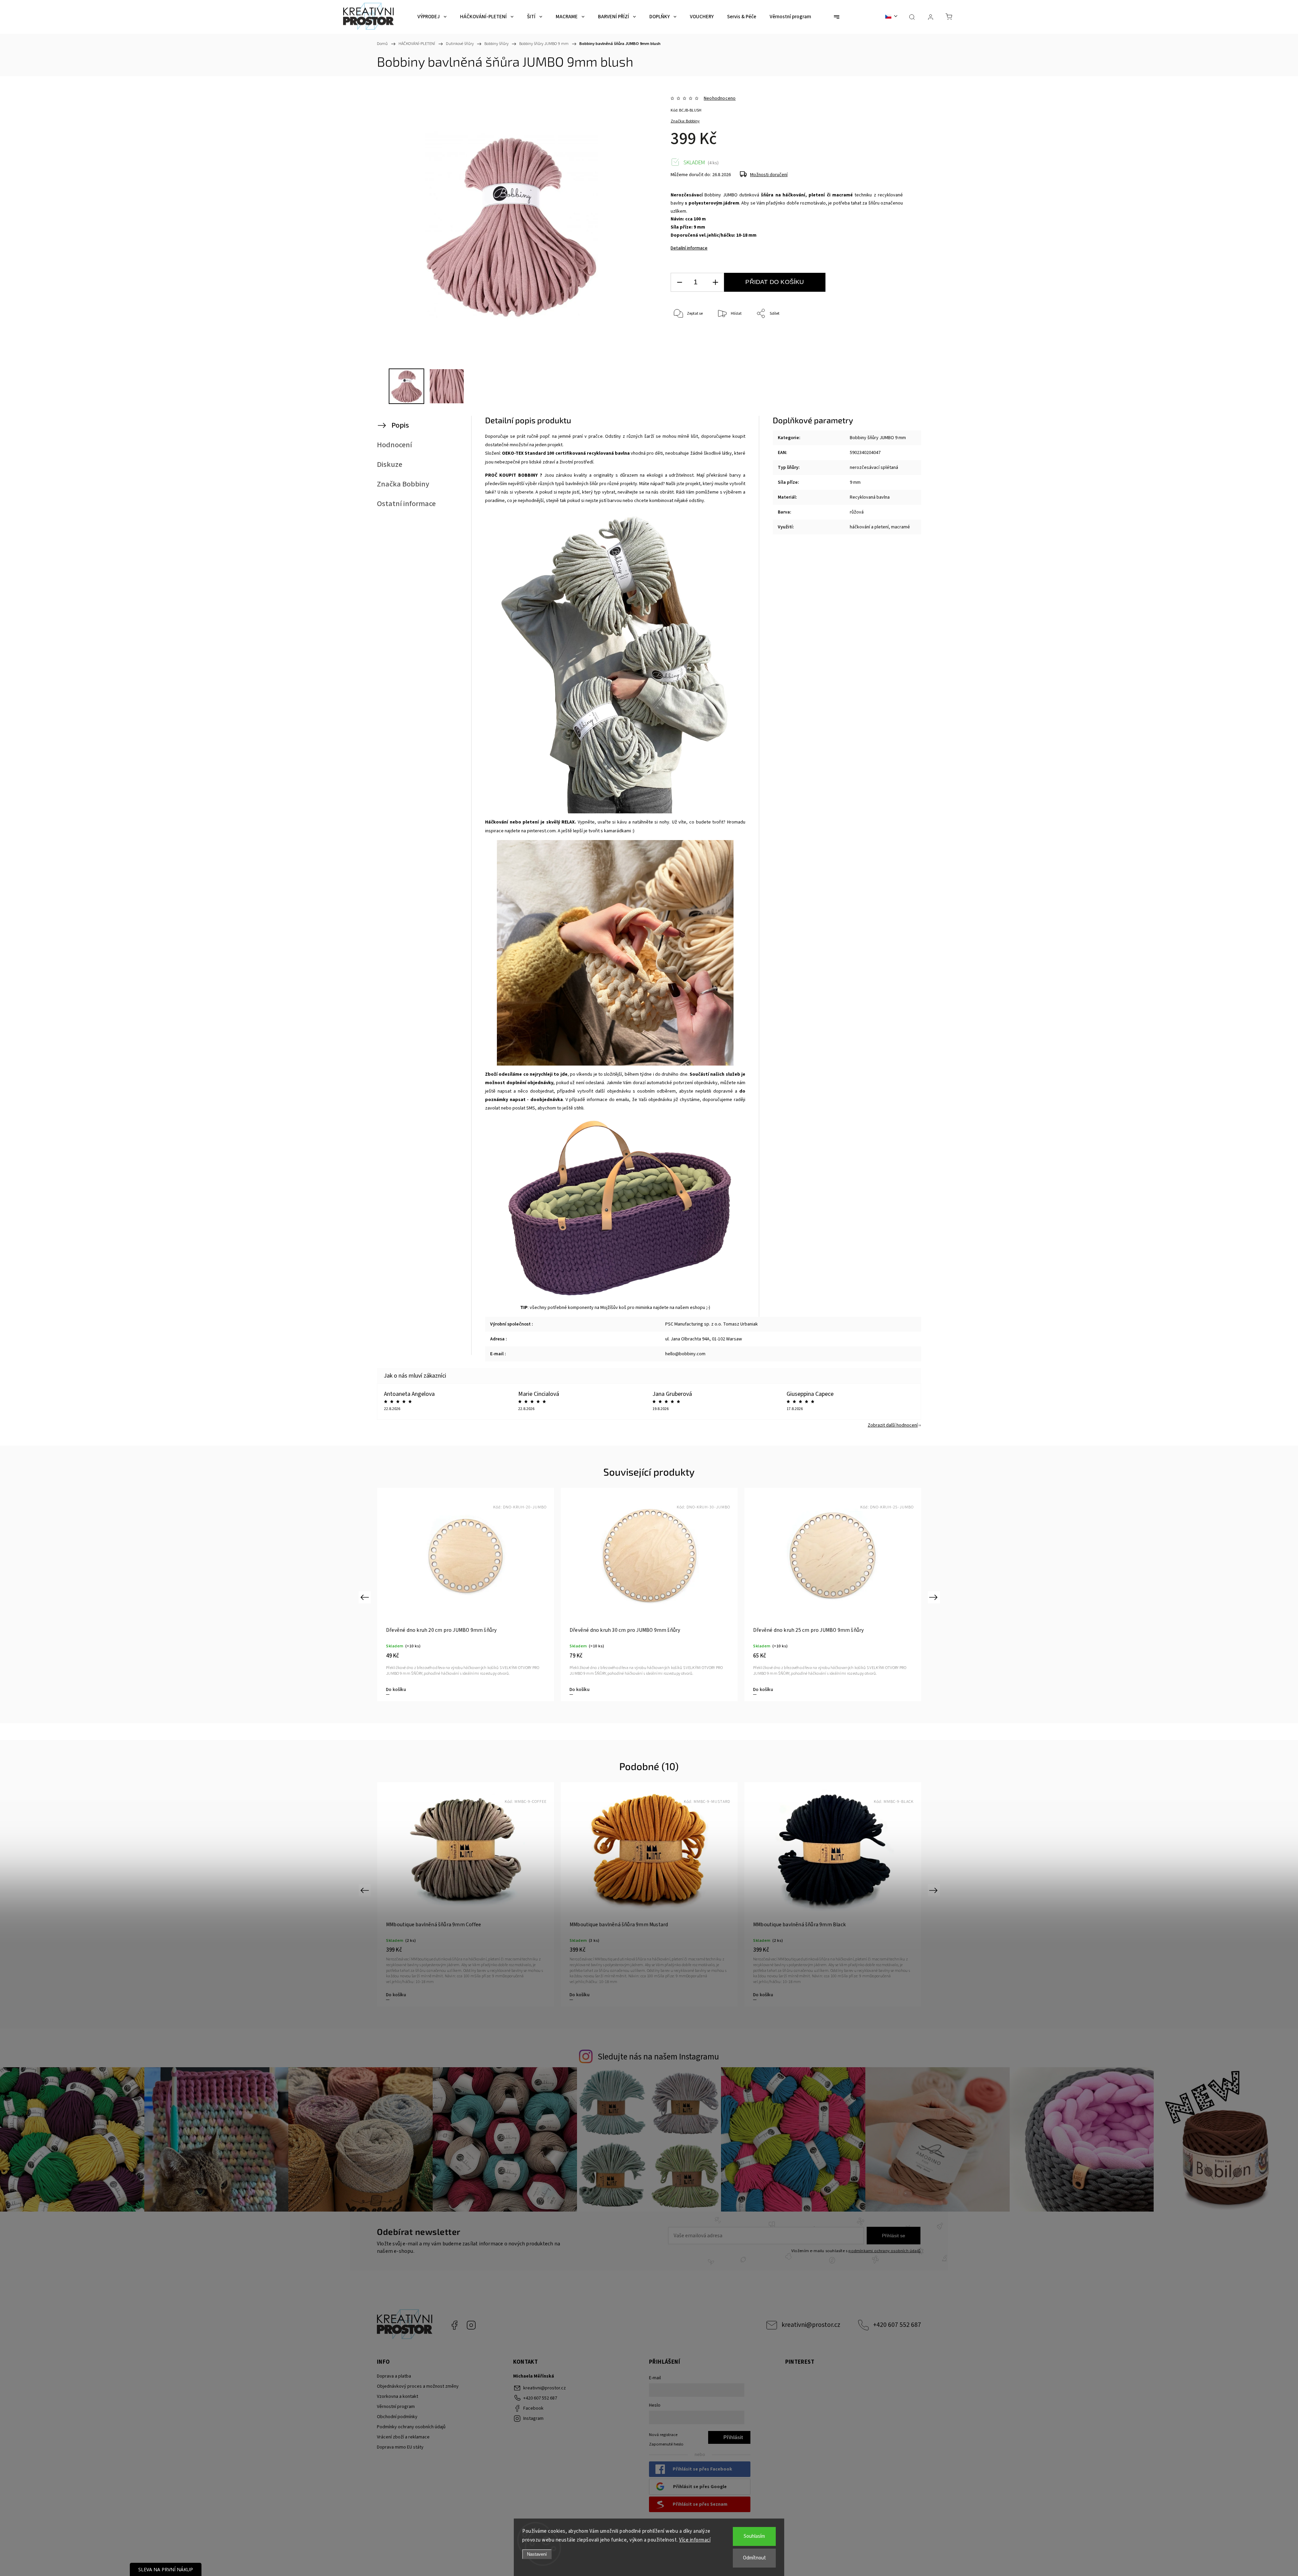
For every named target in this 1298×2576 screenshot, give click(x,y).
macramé (900, 527)
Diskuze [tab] (390, 464)
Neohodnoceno (720, 98)
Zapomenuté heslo (666, 2444)
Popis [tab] (400, 425)
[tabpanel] (649, 1594)
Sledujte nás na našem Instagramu (658, 2057)
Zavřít (888, 336)
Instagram (471, 2325)
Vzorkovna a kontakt (398, 2396)
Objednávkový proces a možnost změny (418, 2386)
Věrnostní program (396, 2407)
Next (934, 1597)
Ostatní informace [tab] (406, 504)
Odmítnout (754, 2558)
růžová (857, 512)
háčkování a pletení (869, 527)
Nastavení (537, 2554)
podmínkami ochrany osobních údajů (884, 2251)
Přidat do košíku (775, 282)
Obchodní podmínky (397, 2417)
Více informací (695, 2540)
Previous (366, 1597)
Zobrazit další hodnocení (893, 1425)
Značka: (685, 121)
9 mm (855, 482)
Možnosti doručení (769, 175)
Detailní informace (689, 248)
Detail (392, 1995)
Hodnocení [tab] (394, 445)
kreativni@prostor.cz (811, 2325)
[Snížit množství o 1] (679, 282)
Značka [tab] (403, 484)
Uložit (686, 346)
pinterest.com (541, 831)
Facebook (454, 2325)
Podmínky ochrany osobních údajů (411, 2427)
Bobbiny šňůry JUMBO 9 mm (878, 438)
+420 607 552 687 (897, 2325)
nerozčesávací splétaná (874, 468)
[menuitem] (432, 17)
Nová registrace (663, 2435)
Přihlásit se (894, 2236)
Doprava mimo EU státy (400, 2447)
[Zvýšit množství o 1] (715, 282)
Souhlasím (754, 2536)
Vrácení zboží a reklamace (403, 2437)
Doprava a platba (394, 2376)
